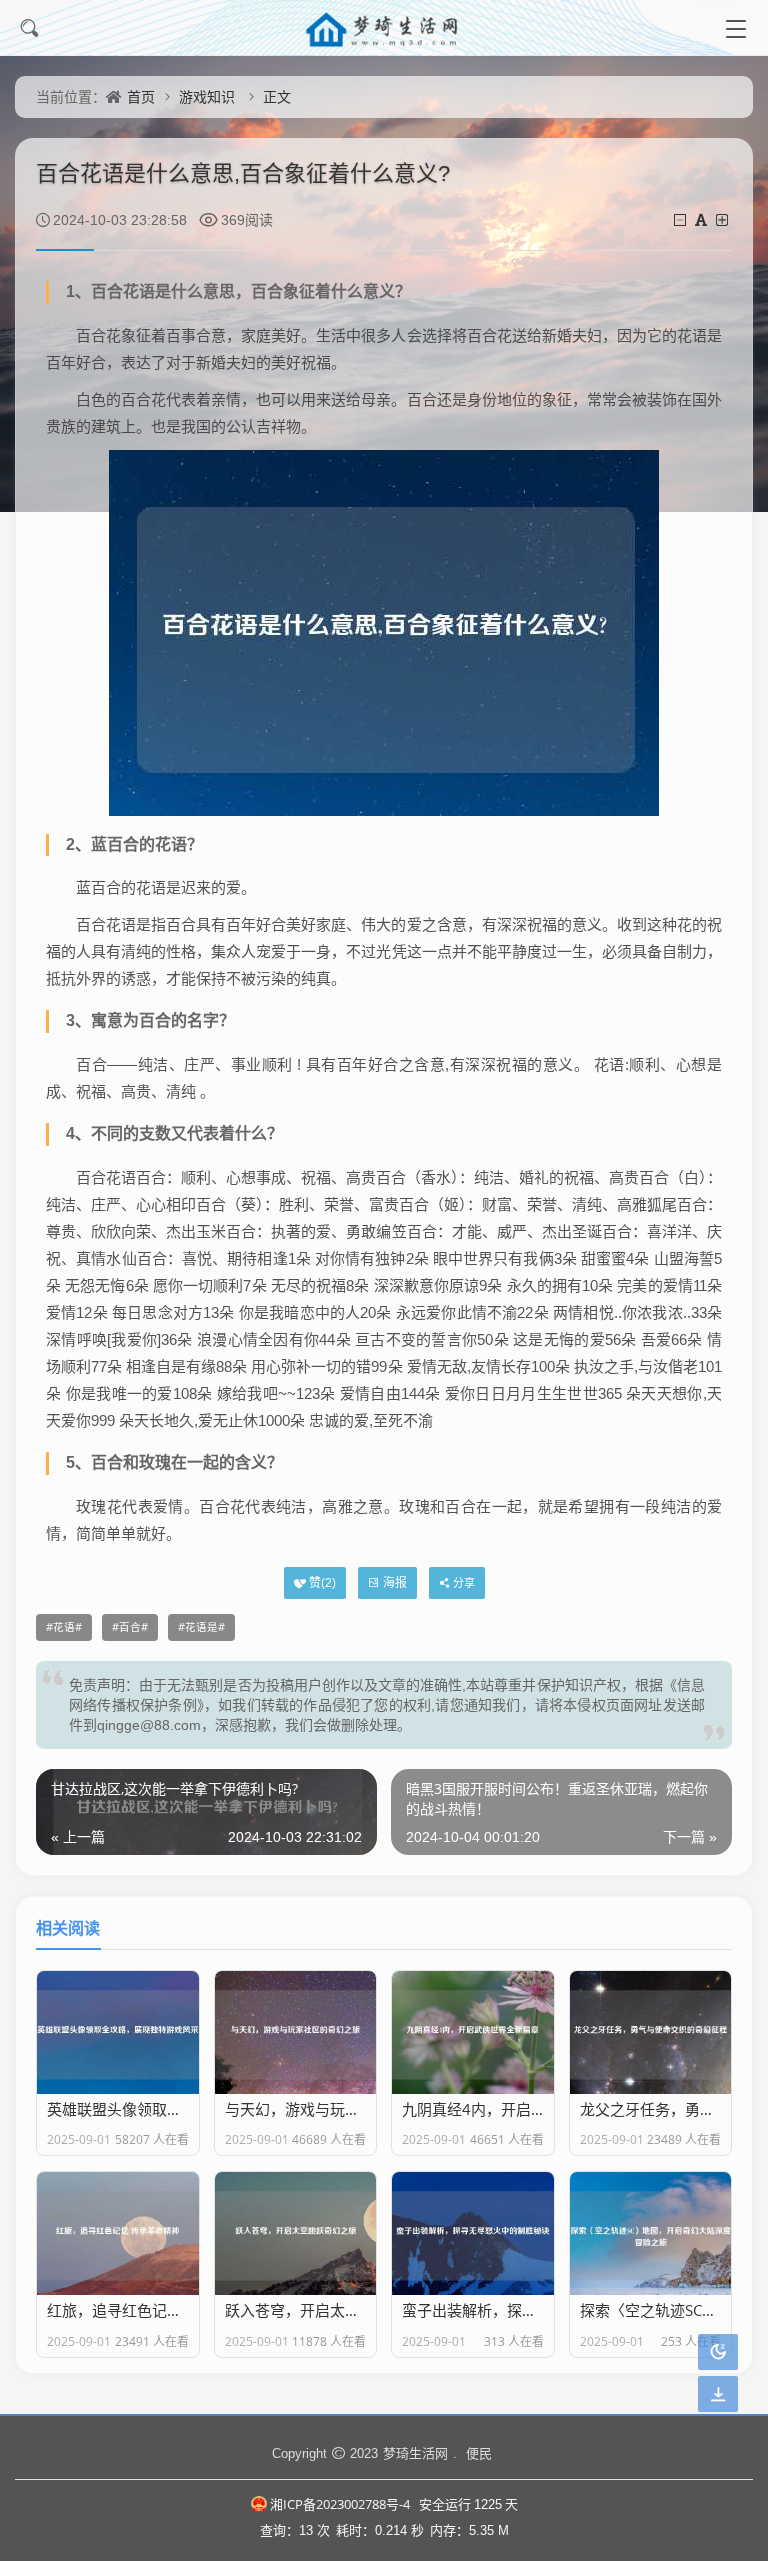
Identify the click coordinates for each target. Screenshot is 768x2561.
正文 (277, 96)
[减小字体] (681, 219)
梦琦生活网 (415, 2453)
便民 (479, 2453)
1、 (78, 291)
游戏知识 (207, 96)
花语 (64, 1627)
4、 (78, 1133)
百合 (130, 1627)
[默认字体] (702, 219)
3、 (78, 1020)
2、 (78, 844)
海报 (395, 1582)
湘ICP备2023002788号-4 (340, 2504)
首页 (141, 96)
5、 (78, 1462)
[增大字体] (723, 219)
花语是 (201, 1627)
